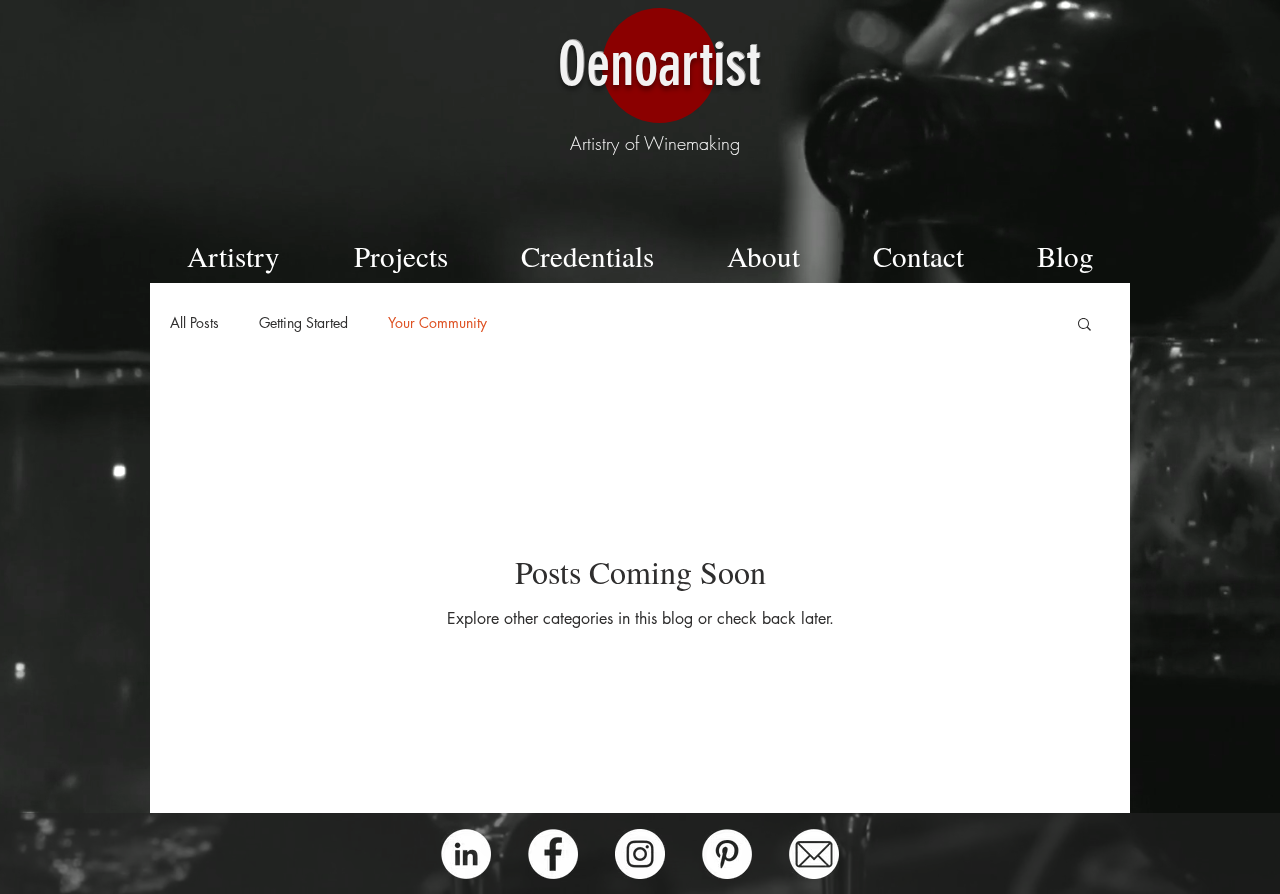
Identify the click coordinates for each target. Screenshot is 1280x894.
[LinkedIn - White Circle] (466, 854)
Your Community (437, 322)
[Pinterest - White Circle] (727, 854)
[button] (1084, 325)
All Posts (194, 322)
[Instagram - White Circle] (640, 854)
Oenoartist (659, 64)
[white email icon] (814, 854)
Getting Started (303, 322)
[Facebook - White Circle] (553, 854)
